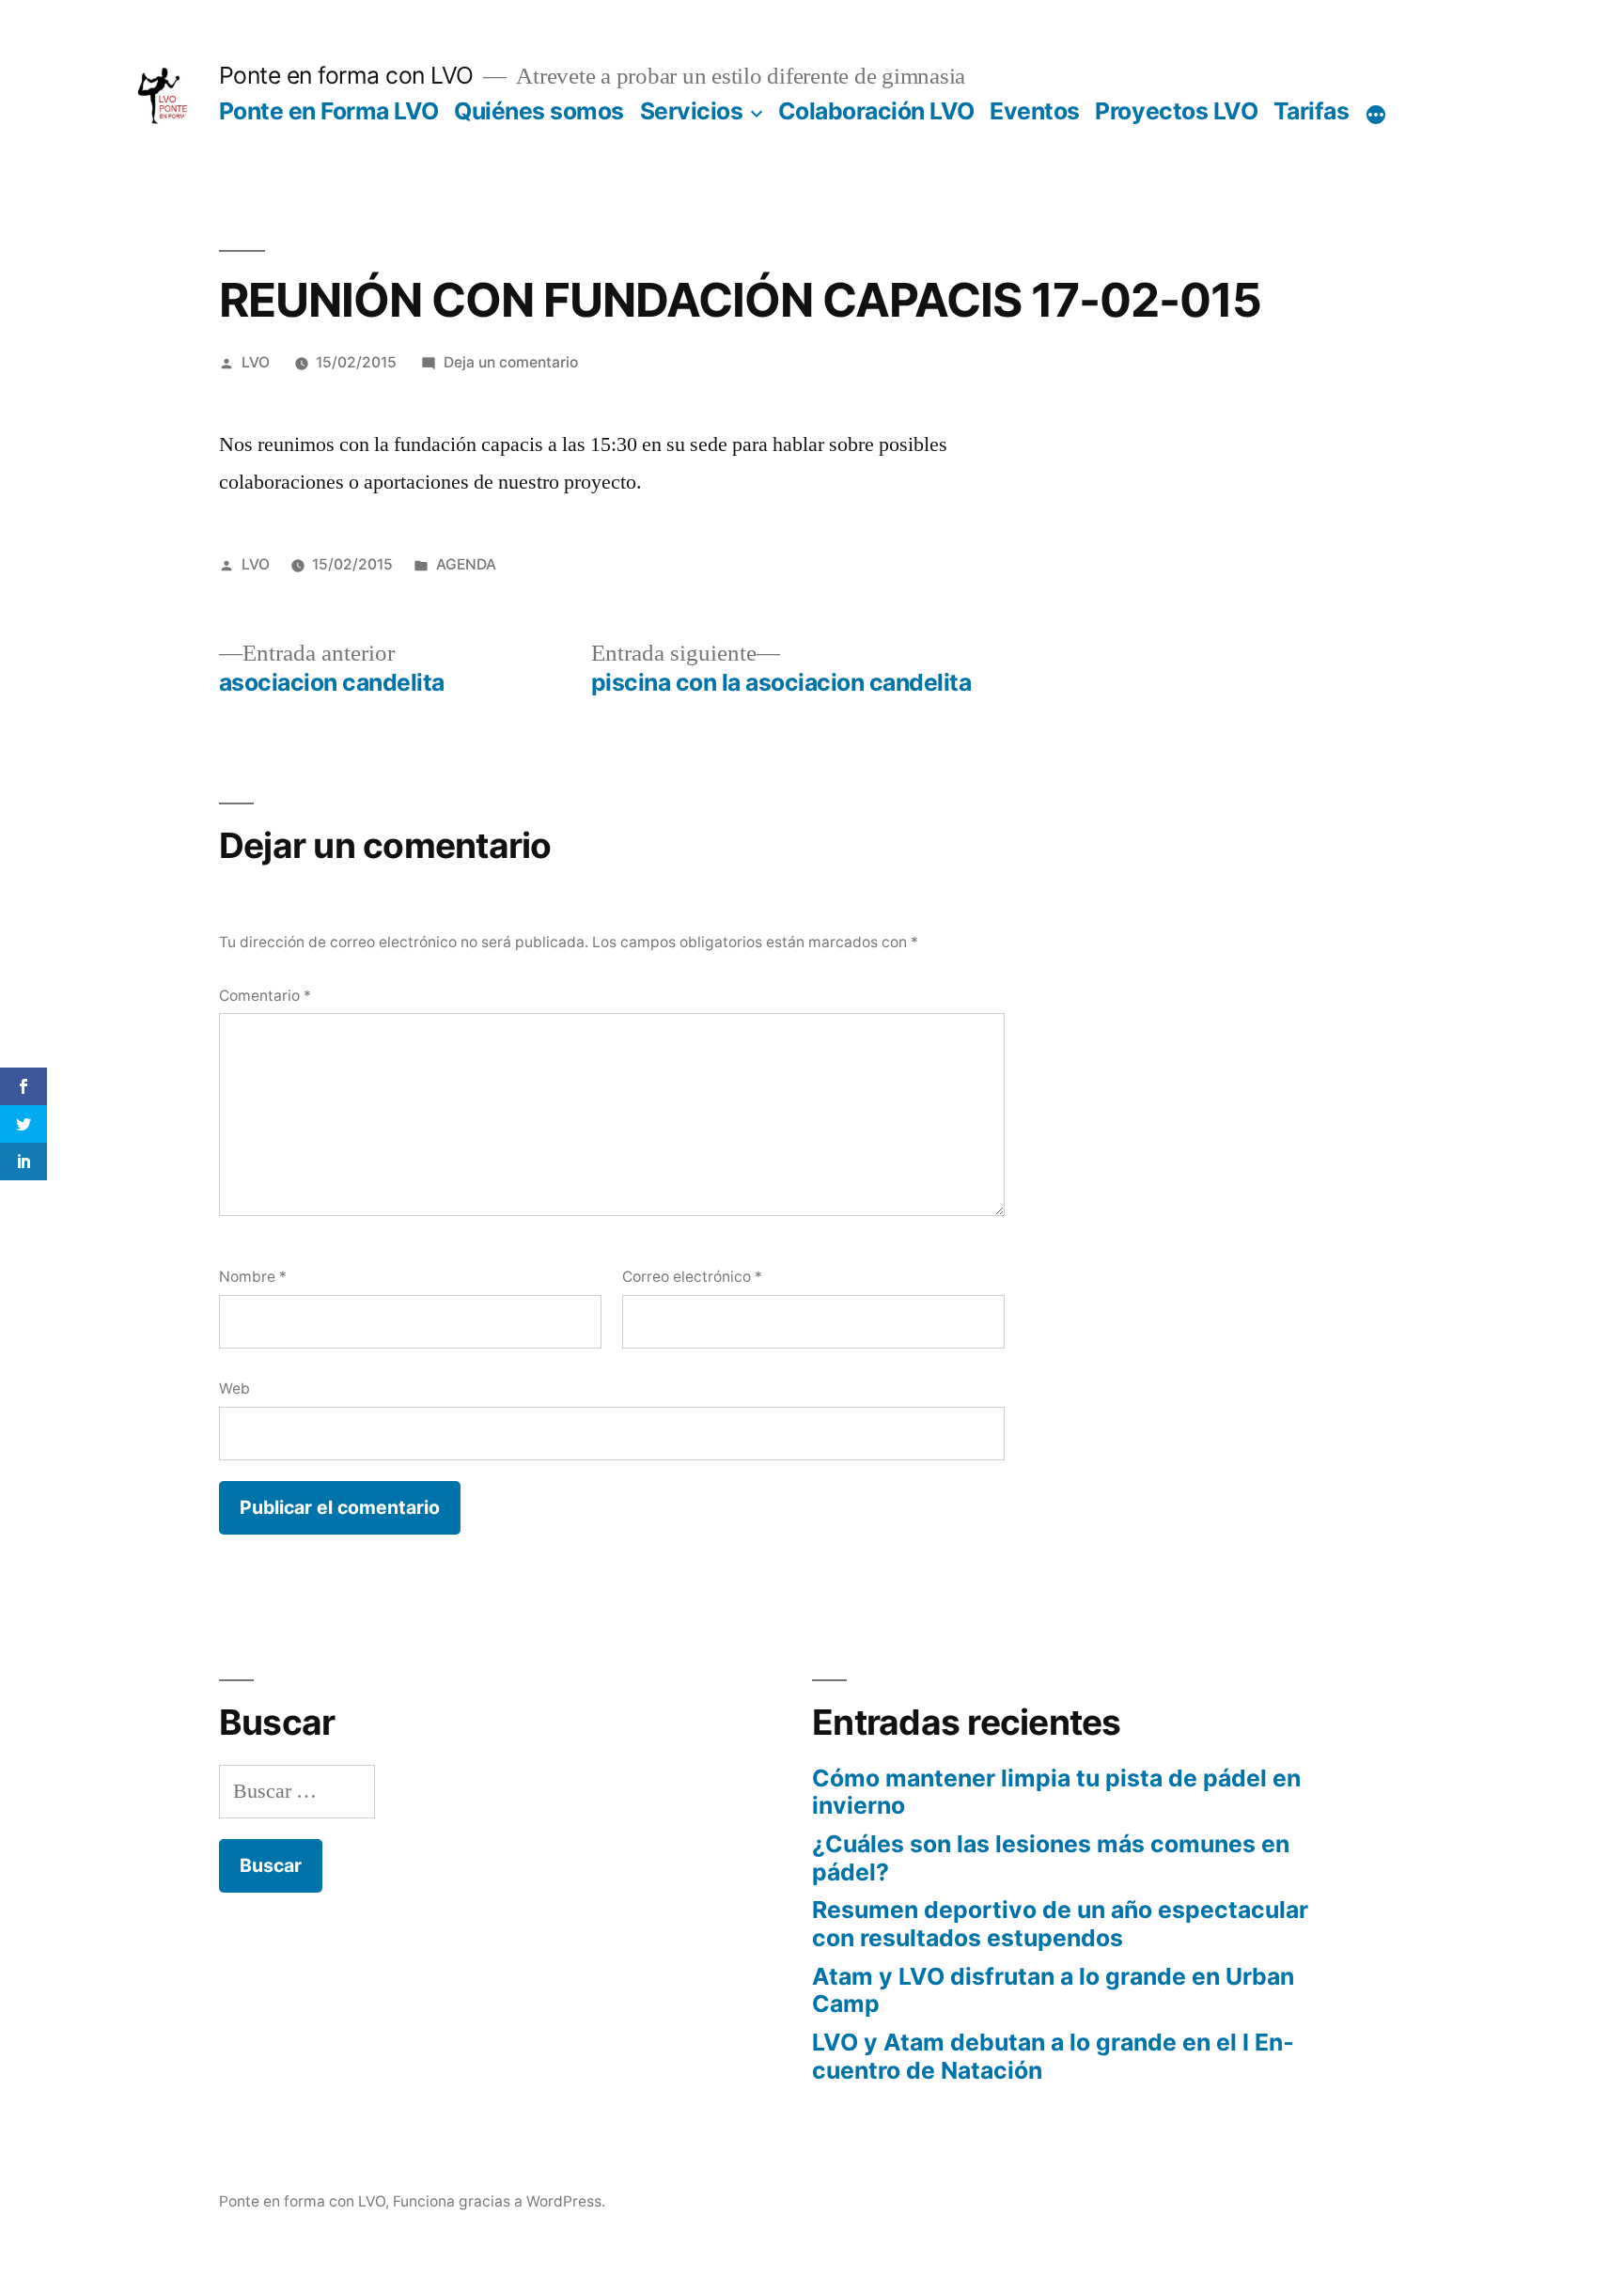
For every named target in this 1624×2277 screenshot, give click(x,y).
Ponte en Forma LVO (329, 111)
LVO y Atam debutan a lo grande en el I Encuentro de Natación (1053, 2056)
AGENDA (466, 564)
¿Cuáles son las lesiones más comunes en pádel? (1051, 1858)
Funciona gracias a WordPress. (499, 2201)
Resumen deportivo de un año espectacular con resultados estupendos (1060, 1924)
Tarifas (1312, 111)
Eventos (1035, 111)
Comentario (265, 996)
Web (234, 1388)
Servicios (692, 111)
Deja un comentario (511, 362)
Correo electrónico (692, 1277)
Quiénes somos (539, 111)
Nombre (253, 1277)
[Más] (1376, 115)
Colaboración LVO (876, 111)
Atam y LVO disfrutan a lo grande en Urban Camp (1053, 1990)
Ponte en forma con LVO (346, 75)
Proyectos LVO (1176, 111)
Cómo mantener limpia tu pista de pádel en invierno (1056, 1792)
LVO (256, 362)
